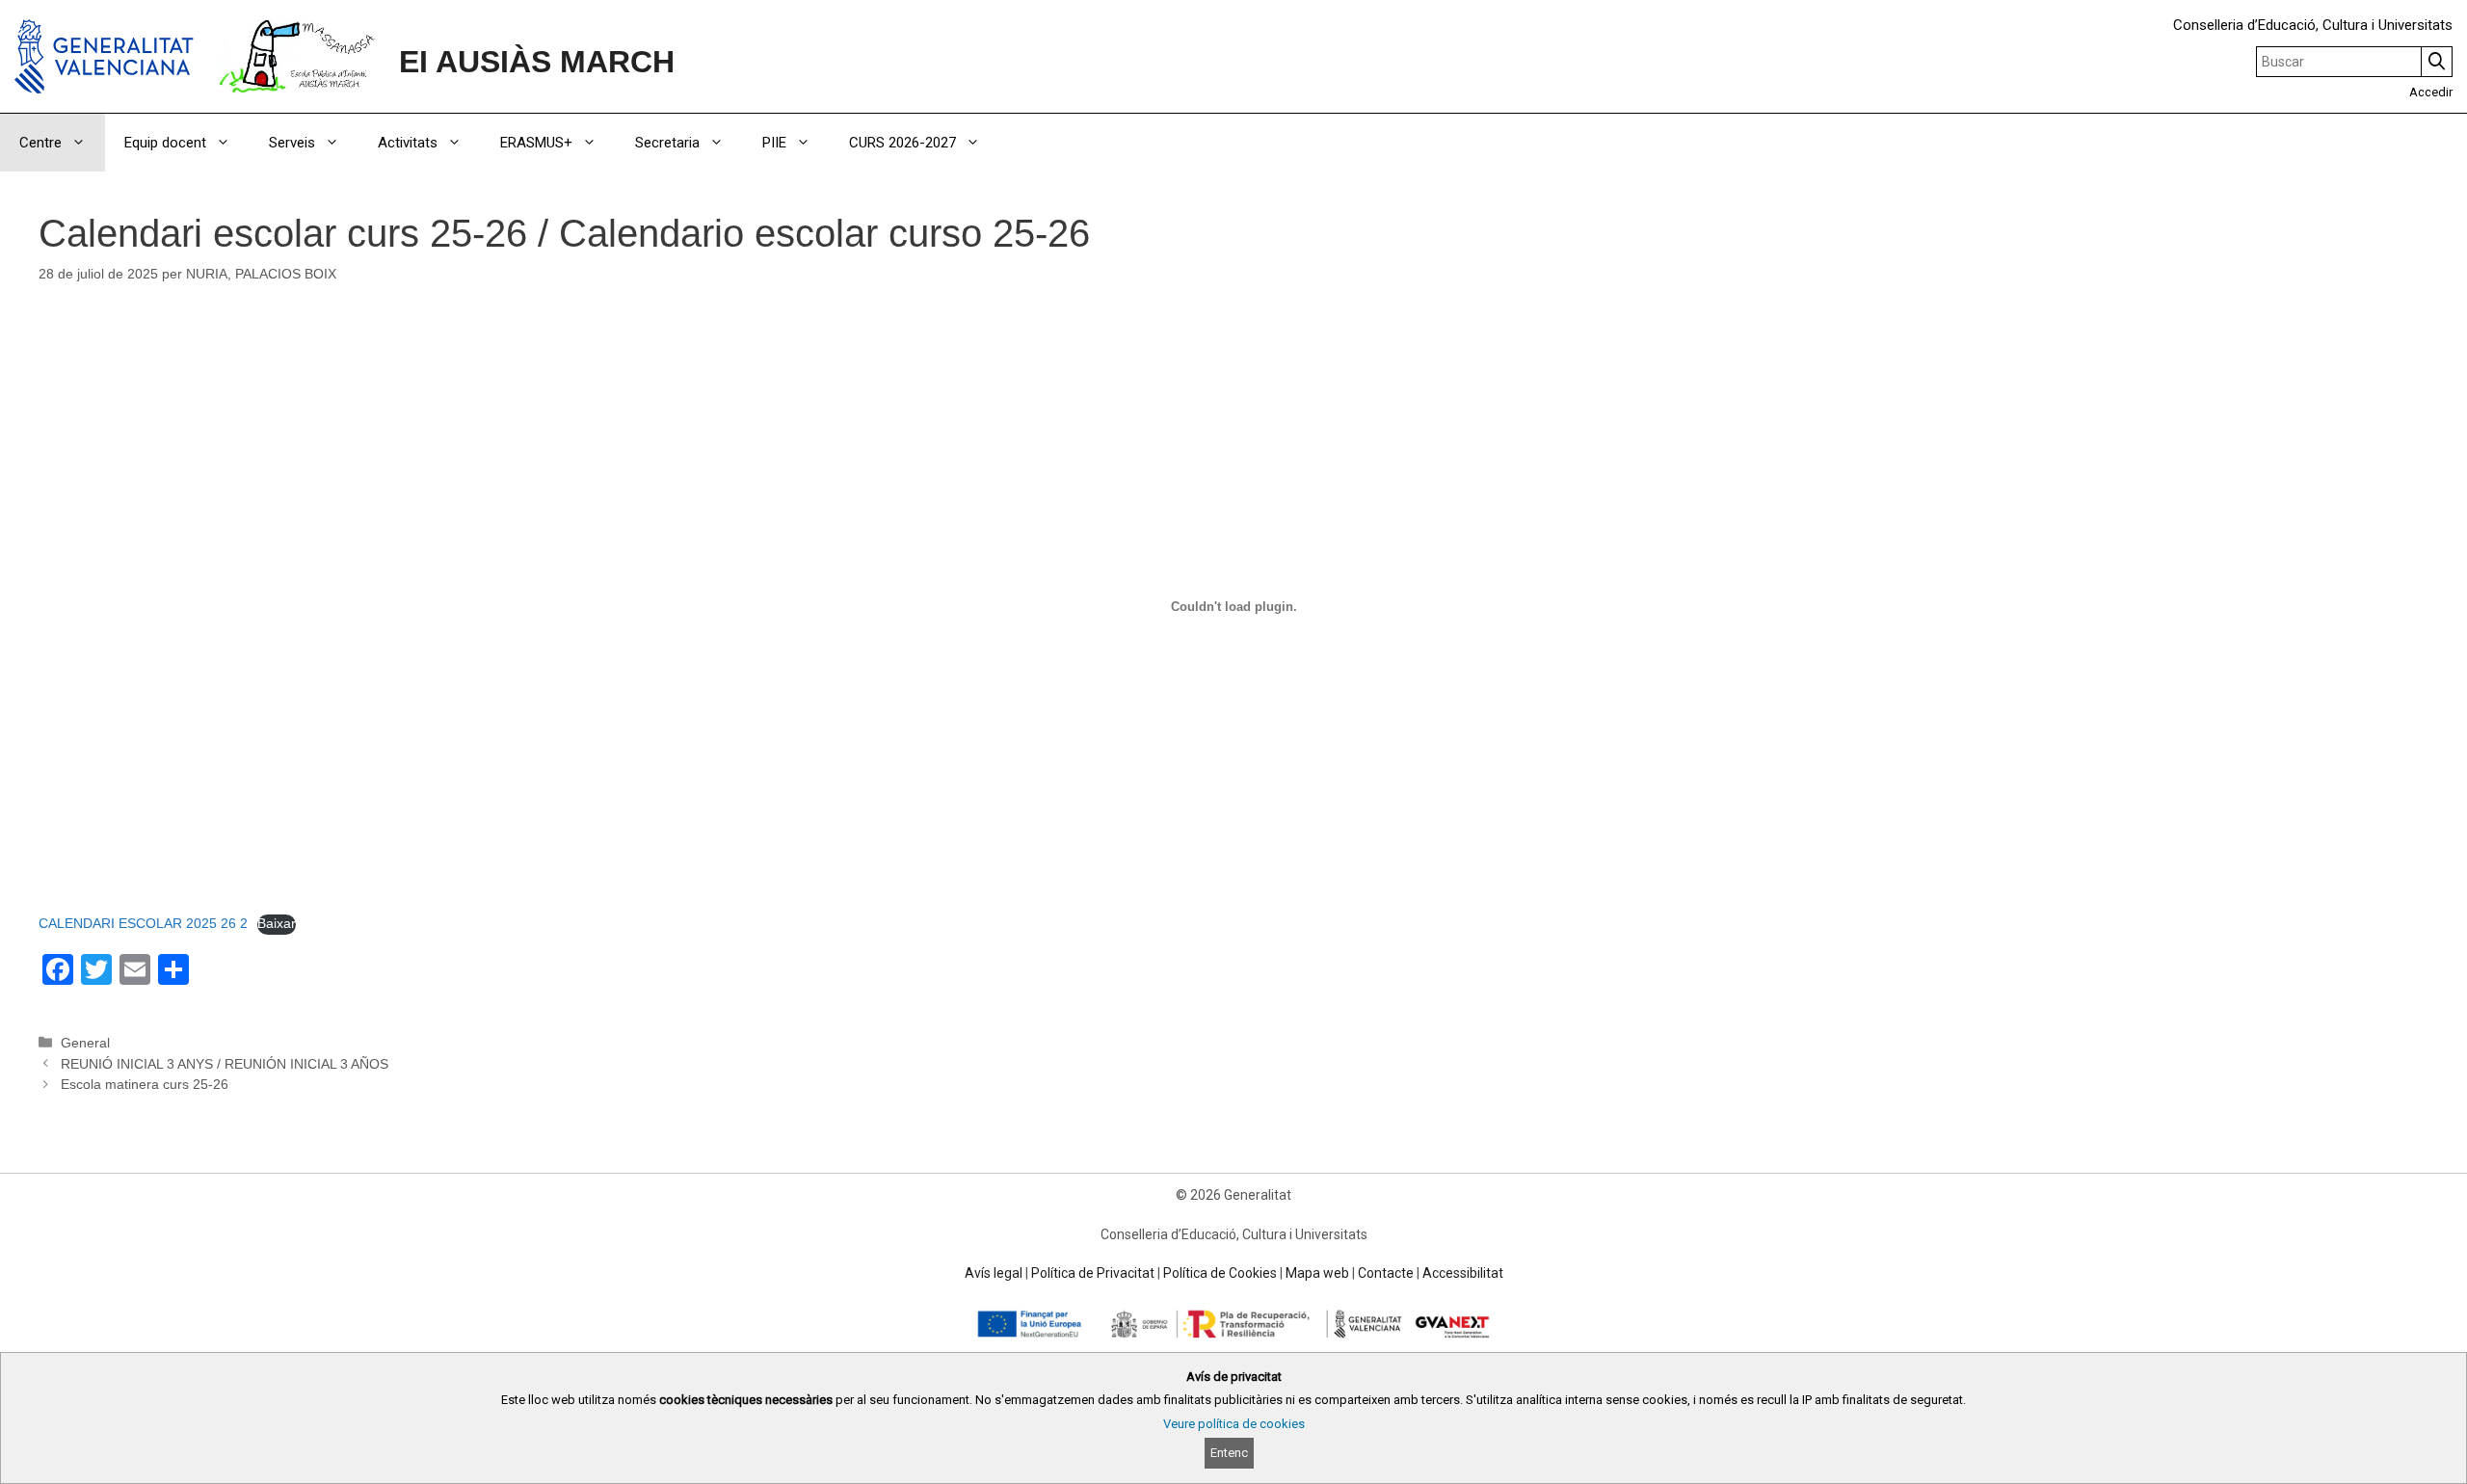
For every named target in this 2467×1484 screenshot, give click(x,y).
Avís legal (994, 1273)
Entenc (1229, 1453)
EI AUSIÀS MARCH (537, 62)
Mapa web (1317, 1273)
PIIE (774, 143)
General (85, 1043)
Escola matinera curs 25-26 (145, 1084)
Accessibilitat (1463, 1273)
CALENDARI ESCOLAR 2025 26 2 (143, 924)
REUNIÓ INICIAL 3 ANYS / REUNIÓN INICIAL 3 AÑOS (225, 1064)
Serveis (292, 143)
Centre (40, 143)
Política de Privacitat (1093, 1273)
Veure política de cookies (1234, 1424)
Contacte (1386, 1273)
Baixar (277, 924)
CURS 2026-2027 (902, 143)
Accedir (2431, 92)
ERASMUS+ (536, 143)
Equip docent (165, 143)
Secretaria (667, 143)
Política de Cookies (1220, 1273)
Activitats (408, 143)
